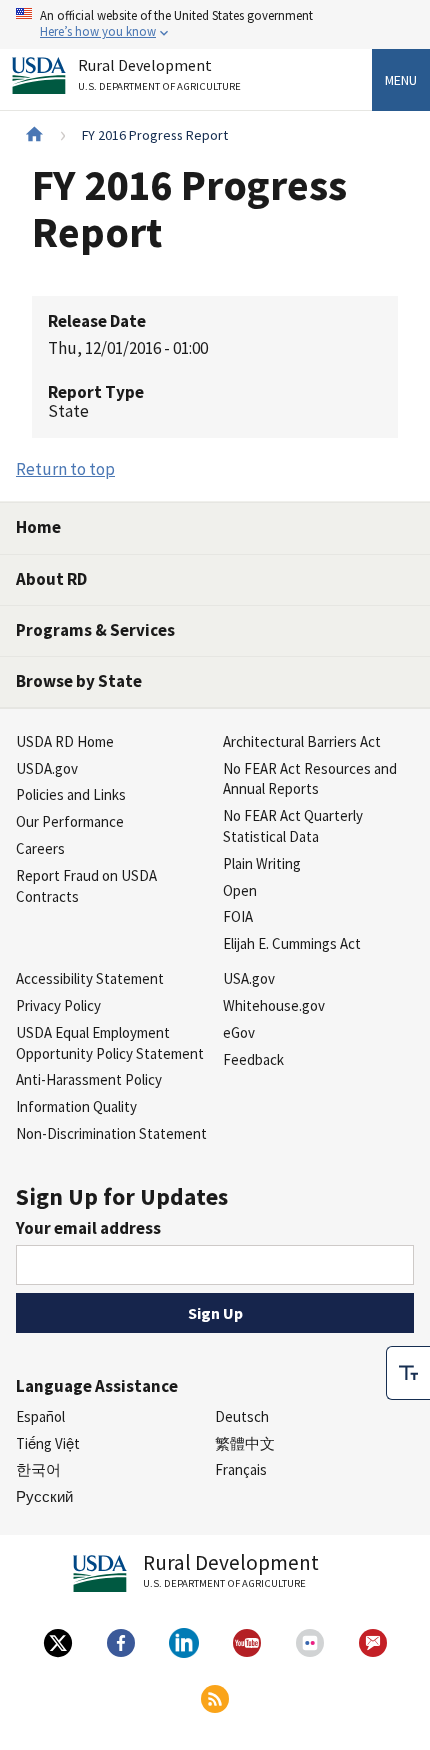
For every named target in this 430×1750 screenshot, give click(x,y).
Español (40, 1416)
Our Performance (70, 821)
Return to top (65, 469)
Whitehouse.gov (274, 1005)
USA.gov (249, 978)
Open (240, 890)
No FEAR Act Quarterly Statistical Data (293, 826)
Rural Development (159, 75)
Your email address (88, 1228)
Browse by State (79, 681)
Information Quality (76, 1106)
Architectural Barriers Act (302, 741)
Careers (40, 848)
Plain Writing (262, 863)
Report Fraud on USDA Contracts (86, 886)
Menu (401, 80)
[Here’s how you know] (215, 24)
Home (38, 527)
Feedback (253, 1059)
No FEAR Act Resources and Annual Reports (310, 779)
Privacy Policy (58, 1005)
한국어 (38, 1469)
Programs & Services (95, 630)
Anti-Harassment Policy (89, 1079)
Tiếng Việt (48, 1443)
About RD (51, 579)
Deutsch (242, 1416)
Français (241, 1469)
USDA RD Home (65, 741)
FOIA (238, 916)
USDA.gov (47, 768)
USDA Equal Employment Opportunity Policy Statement (110, 1043)
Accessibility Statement (90, 978)
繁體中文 (245, 1443)
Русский (44, 1496)
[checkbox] (408, 1373)
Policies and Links (71, 794)
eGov (239, 1032)
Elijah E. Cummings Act (292, 943)
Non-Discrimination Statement (111, 1133)
